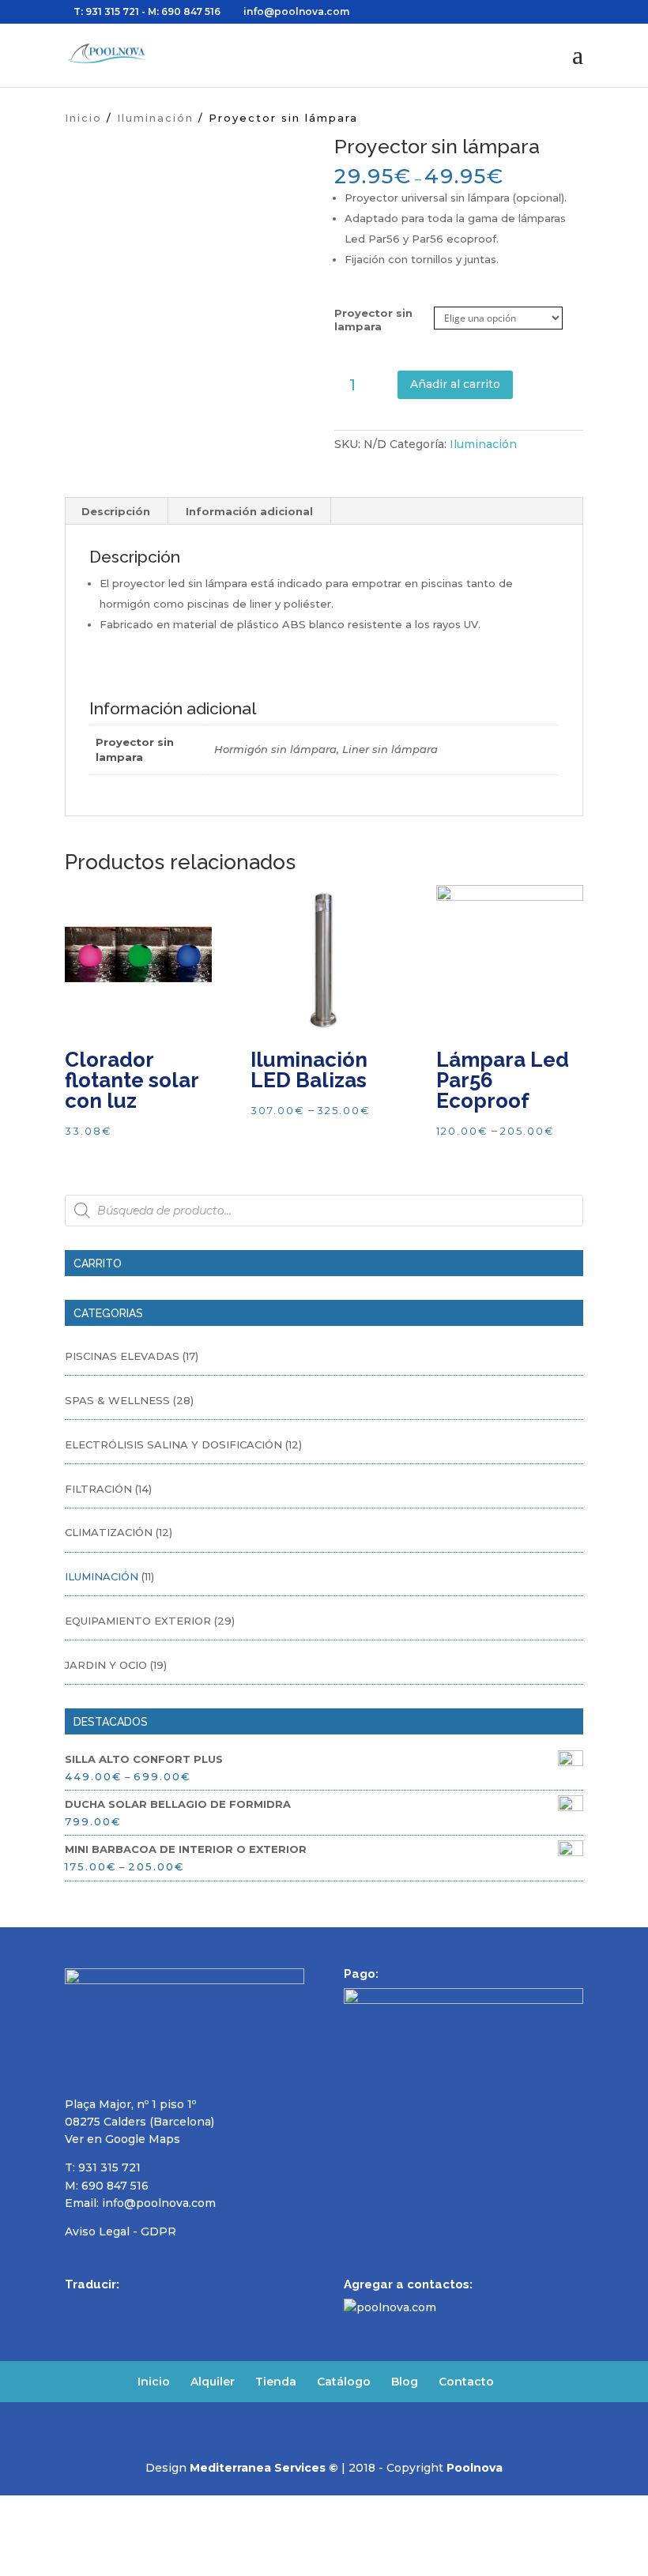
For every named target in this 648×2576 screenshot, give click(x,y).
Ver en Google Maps (122, 2139)
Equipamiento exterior (138, 1621)
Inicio (83, 118)
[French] (115, 2307)
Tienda (276, 2382)
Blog (405, 2382)
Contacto (466, 2382)
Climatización (109, 1532)
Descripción (116, 511)
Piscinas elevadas (122, 1356)
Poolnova (475, 2468)
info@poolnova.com (159, 2203)
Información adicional (249, 511)
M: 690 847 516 (107, 2186)
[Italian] (156, 2307)
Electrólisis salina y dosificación (173, 1444)
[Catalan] (177, 2307)
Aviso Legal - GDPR (121, 2231)
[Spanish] (74, 2307)
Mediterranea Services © (264, 2468)
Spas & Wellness (117, 1400)
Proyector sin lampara (373, 320)
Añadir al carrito (455, 384)
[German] (136, 2307)
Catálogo (344, 2382)
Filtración (98, 1489)
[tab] (116, 511)
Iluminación (155, 118)
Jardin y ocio (106, 1665)
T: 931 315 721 (106, 11)
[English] (95, 2307)
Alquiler (213, 2382)
